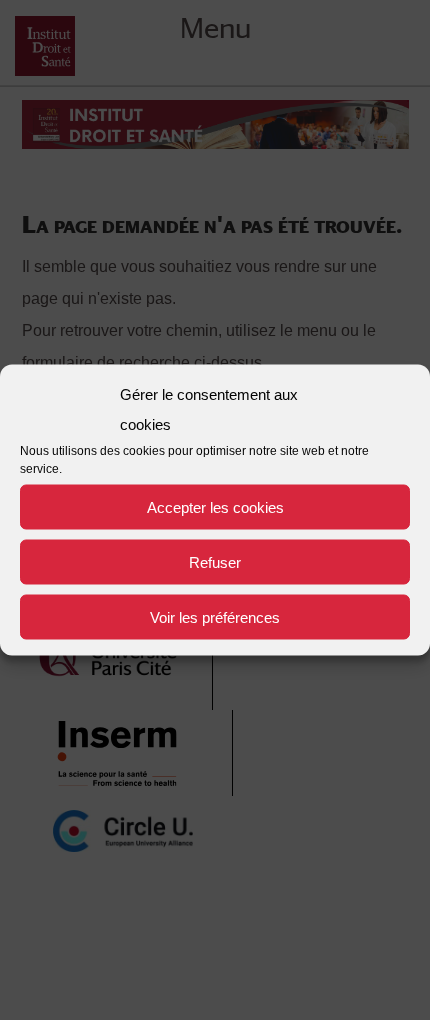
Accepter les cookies (215, 506)
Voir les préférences (215, 616)
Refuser (215, 561)
